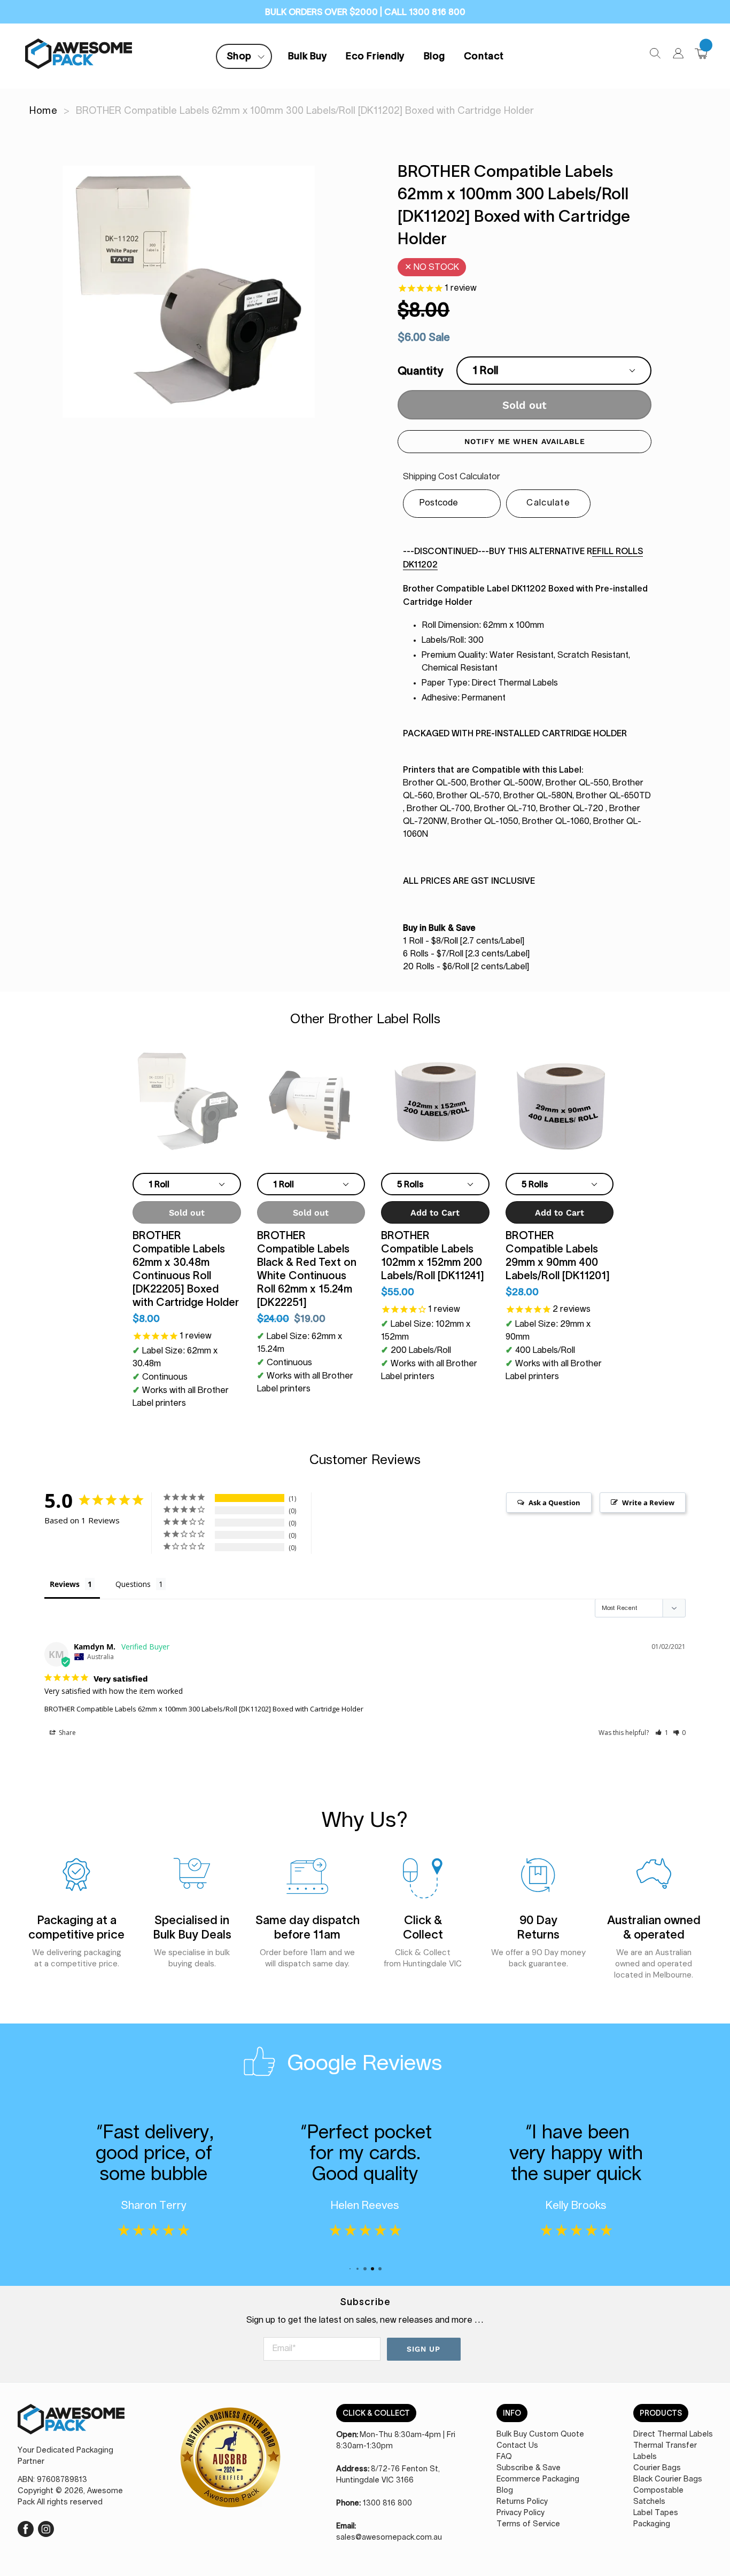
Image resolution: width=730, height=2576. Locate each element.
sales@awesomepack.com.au (389, 2538)
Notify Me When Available (525, 441)
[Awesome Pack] (71, 2425)
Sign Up (424, 2349)
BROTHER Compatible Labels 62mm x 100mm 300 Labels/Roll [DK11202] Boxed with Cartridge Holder (204, 1709)
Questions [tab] (133, 1584)
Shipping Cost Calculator (452, 477)
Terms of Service (528, 2524)
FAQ (504, 2457)
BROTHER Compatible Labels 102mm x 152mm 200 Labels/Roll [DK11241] (433, 1255)
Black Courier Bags (668, 2479)
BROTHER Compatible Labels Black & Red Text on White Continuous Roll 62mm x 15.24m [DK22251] (307, 1269)
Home (43, 111)
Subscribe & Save (529, 2468)
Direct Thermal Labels (673, 2434)
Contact (484, 56)
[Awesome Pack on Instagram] (46, 2527)
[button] (662, 1733)
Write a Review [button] (648, 1503)
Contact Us (517, 2446)
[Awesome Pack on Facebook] (26, 2527)
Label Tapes (656, 2513)
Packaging (652, 2524)
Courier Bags (657, 2468)
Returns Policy (522, 2502)
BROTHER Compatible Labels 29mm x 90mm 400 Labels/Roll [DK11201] (558, 1255)
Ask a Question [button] (554, 1503)
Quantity (420, 371)
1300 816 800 (387, 2503)
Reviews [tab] (65, 1584)
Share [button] (67, 1733)
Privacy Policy (521, 2513)
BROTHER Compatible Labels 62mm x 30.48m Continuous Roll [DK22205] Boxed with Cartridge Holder (186, 1269)
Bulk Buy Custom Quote (540, 2434)
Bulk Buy (308, 56)
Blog (434, 56)
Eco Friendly (375, 56)
